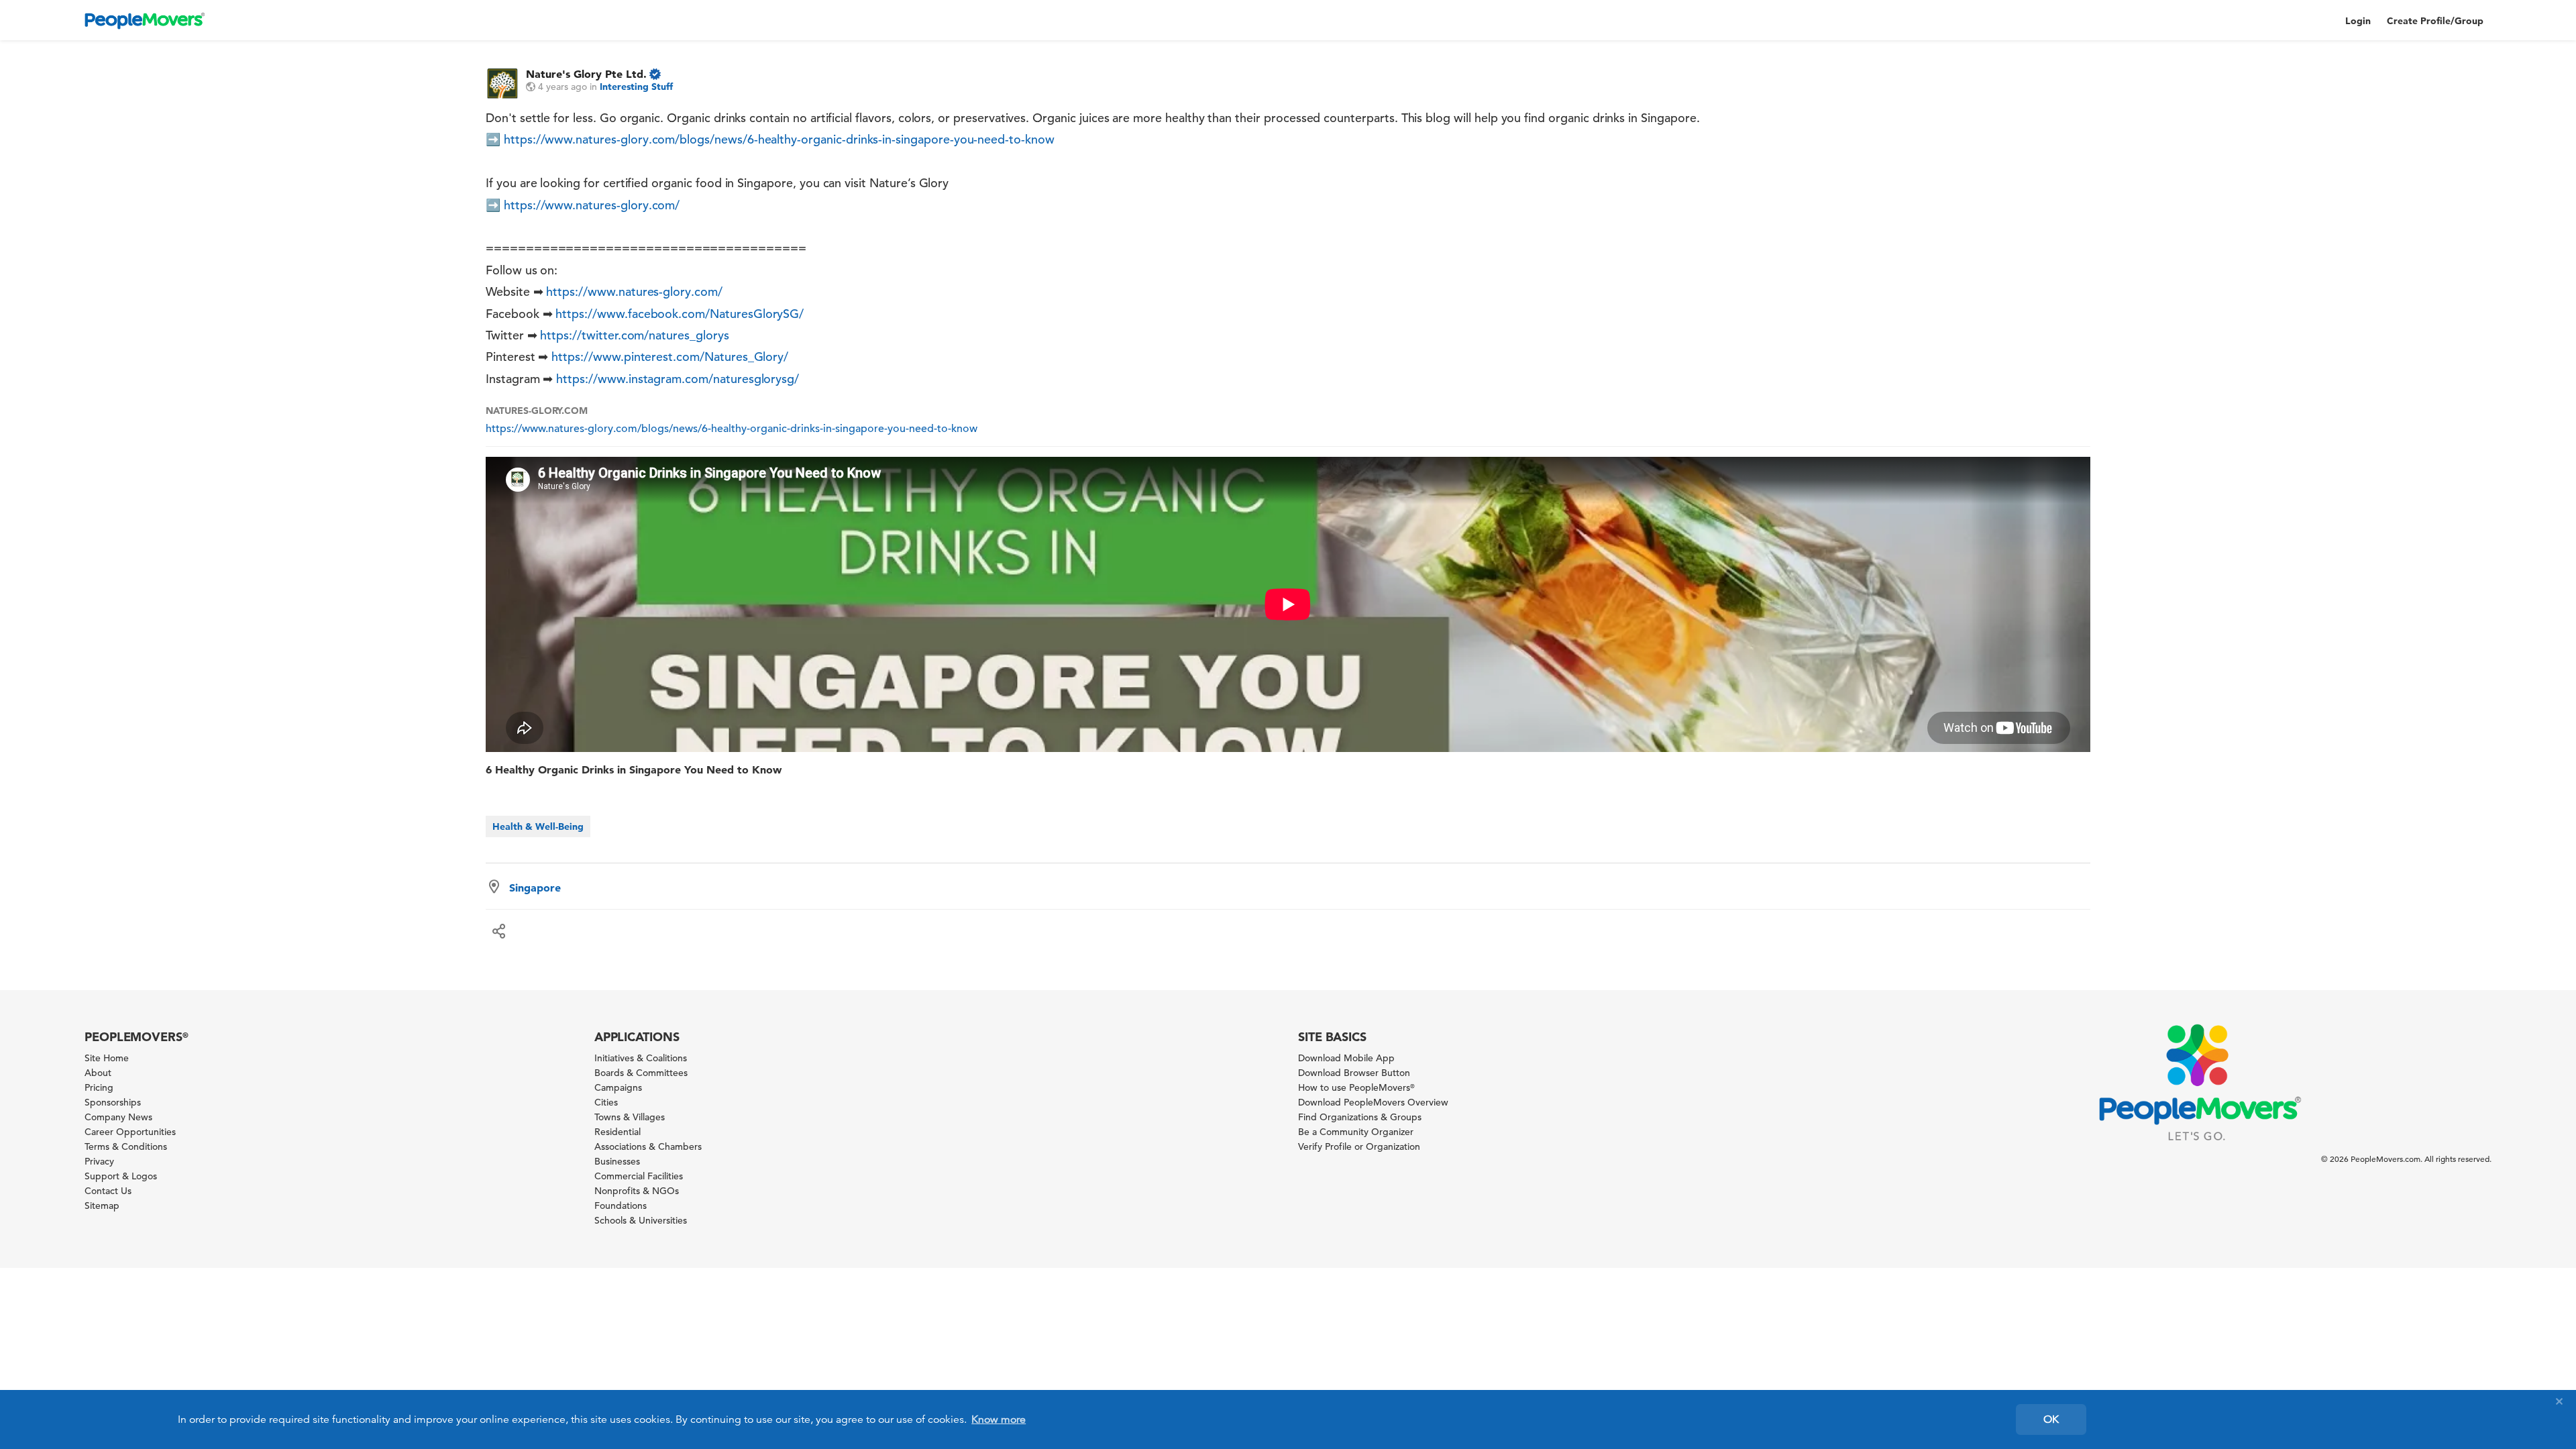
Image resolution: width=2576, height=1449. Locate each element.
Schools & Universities (641, 1220)
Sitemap (102, 1205)
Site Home (107, 1058)
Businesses (617, 1161)
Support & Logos (121, 1176)
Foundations (621, 1205)
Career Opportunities (130, 1132)
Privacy (99, 1161)
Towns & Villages (630, 1117)
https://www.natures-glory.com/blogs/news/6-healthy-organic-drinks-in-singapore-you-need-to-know (779, 139)
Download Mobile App (1346, 1058)
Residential (618, 1132)
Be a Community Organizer (1356, 1132)
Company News (118, 1117)
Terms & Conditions (126, 1146)
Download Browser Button (1354, 1073)
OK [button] (2051, 1419)
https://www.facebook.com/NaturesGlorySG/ (680, 314)
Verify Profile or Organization (1359, 1146)
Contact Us (108, 1191)
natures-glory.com (537, 411)
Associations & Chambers (648, 1146)
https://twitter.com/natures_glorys (634, 335)
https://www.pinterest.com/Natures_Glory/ (670, 357)
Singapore (535, 888)
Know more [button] (999, 1419)
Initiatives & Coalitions (641, 1058)
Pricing (99, 1087)
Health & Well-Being (538, 826)
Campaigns (618, 1087)
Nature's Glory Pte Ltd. (586, 74)
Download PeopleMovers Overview (1373, 1102)
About (98, 1073)
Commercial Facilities (639, 1176)
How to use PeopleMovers (1356, 1087)
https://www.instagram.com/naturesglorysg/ (678, 379)
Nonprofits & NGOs (637, 1191)
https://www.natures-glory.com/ (592, 205)
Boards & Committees (641, 1073)
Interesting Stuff (636, 87)
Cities (606, 1102)
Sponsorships (113, 1102)
